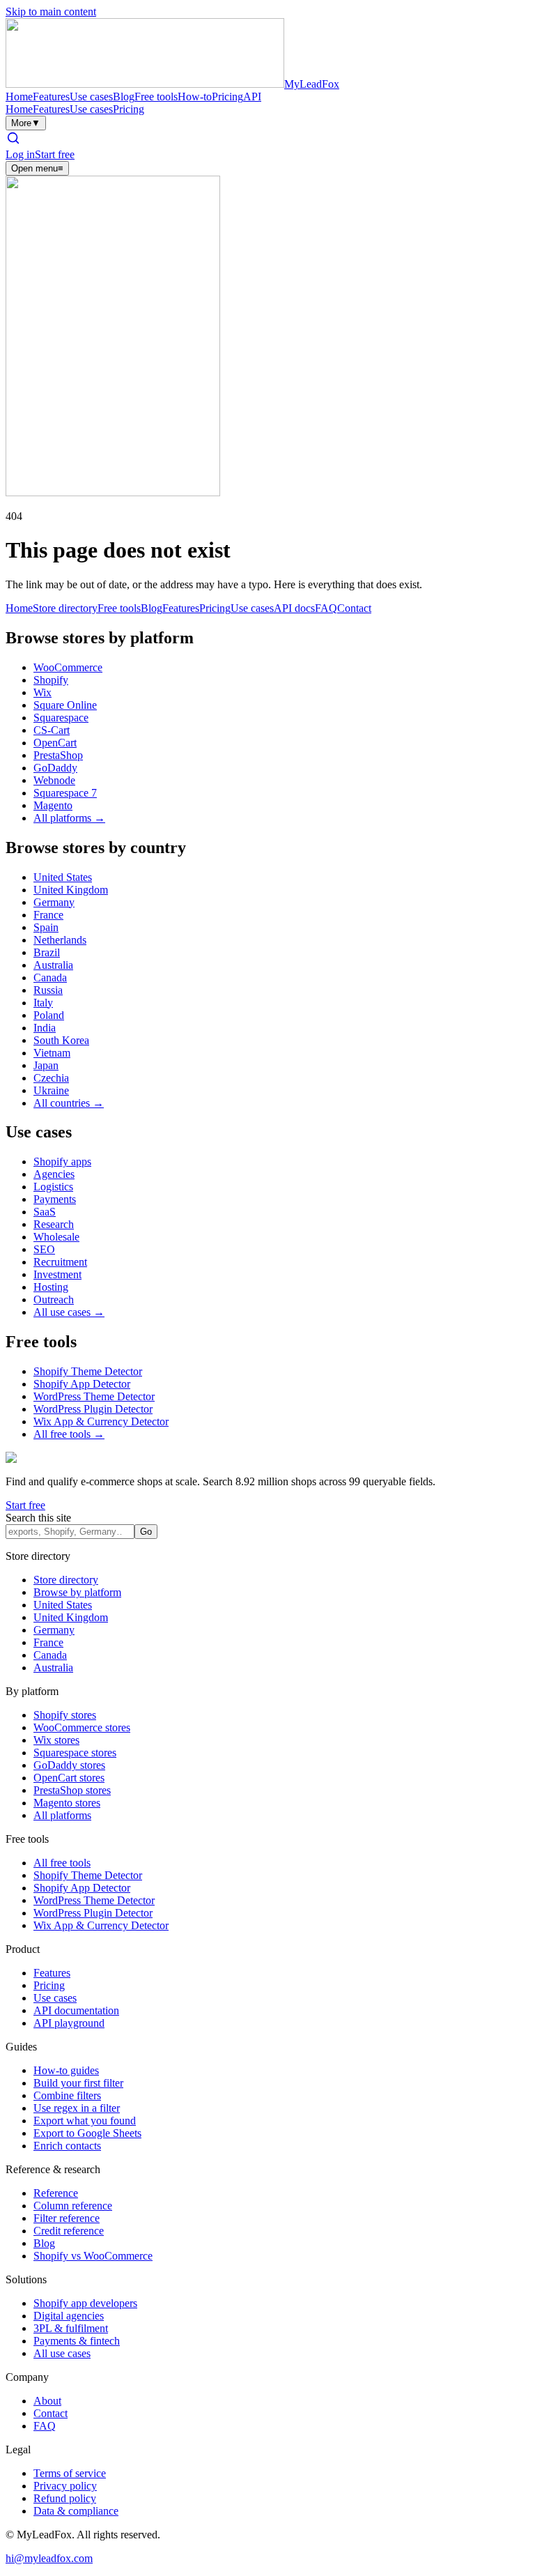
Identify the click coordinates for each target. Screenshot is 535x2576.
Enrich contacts (67, 2146)
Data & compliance (76, 2511)
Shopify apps (62, 1161)
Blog (124, 97)
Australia (53, 965)
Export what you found (85, 2121)
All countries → (69, 1103)
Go (146, 1532)
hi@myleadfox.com (49, 2558)
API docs (294, 608)
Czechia (51, 1078)
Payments (55, 1199)
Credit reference (69, 2231)
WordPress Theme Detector (94, 1396)
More (26, 123)
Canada (50, 978)
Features (51, 97)
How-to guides (66, 2070)
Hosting (51, 1287)
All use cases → (69, 1312)
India (45, 1028)
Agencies (54, 1174)
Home (19, 97)
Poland (49, 1015)
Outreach (54, 1299)
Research (54, 1224)
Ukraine (51, 1090)
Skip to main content (51, 11)
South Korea (61, 1040)
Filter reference (67, 2218)
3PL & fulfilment (71, 2328)
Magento (53, 805)
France (48, 915)
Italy (43, 1003)
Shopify (51, 680)
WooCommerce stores (82, 1727)
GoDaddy (55, 768)
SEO (44, 1249)
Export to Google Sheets (87, 2133)
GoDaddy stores (69, 1765)
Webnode (54, 780)
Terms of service (70, 2473)
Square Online (65, 705)
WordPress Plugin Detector (93, 1409)
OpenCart (55, 743)
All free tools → (69, 1434)
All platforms (62, 1815)
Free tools (156, 97)
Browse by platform (77, 1592)
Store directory (65, 608)
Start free (55, 154)
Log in (20, 154)
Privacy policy (65, 2486)
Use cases (91, 97)
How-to (195, 97)
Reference (56, 2193)
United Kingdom (71, 890)
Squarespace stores (75, 1753)
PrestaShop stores (72, 1790)
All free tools (62, 1863)
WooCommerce (68, 667)
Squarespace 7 (65, 793)
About (47, 2401)
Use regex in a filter (77, 2108)
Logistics (53, 1187)
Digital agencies (69, 2316)
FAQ (326, 608)
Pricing (227, 97)
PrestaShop (58, 755)
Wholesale (56, 1237)
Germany (54, 902)
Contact (354, 608)
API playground (69, 2023)
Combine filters (67, 2095)
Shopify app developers (85, 2303)
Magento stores (67, 1803)
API (252, 97)
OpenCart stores (69, 1778)
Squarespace (61, 718)
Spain (46, 927)
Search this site (38, 1518)
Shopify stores (65, 1715)
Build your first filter (78, 2083)
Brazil (47, 952)
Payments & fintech (77, 2341)
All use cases (62, 2353)
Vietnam (52, 1053)
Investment (57, 1274)
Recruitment (60, 1262)
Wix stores (56, 1740)
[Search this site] (13, 142)
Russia (48, 990)
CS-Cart (52, 730)
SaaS (45, 1212)
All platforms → (69, 818)
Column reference (73, 2206)
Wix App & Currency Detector (101, 1421)
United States (63, 877)
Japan (46, 1065)
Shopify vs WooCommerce (93, 2256)
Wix (42, 692)
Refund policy (65, 2498)
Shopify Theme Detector (88, 1371)
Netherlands (60, 940)
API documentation (76, 2010)
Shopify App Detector (82, 1384)
